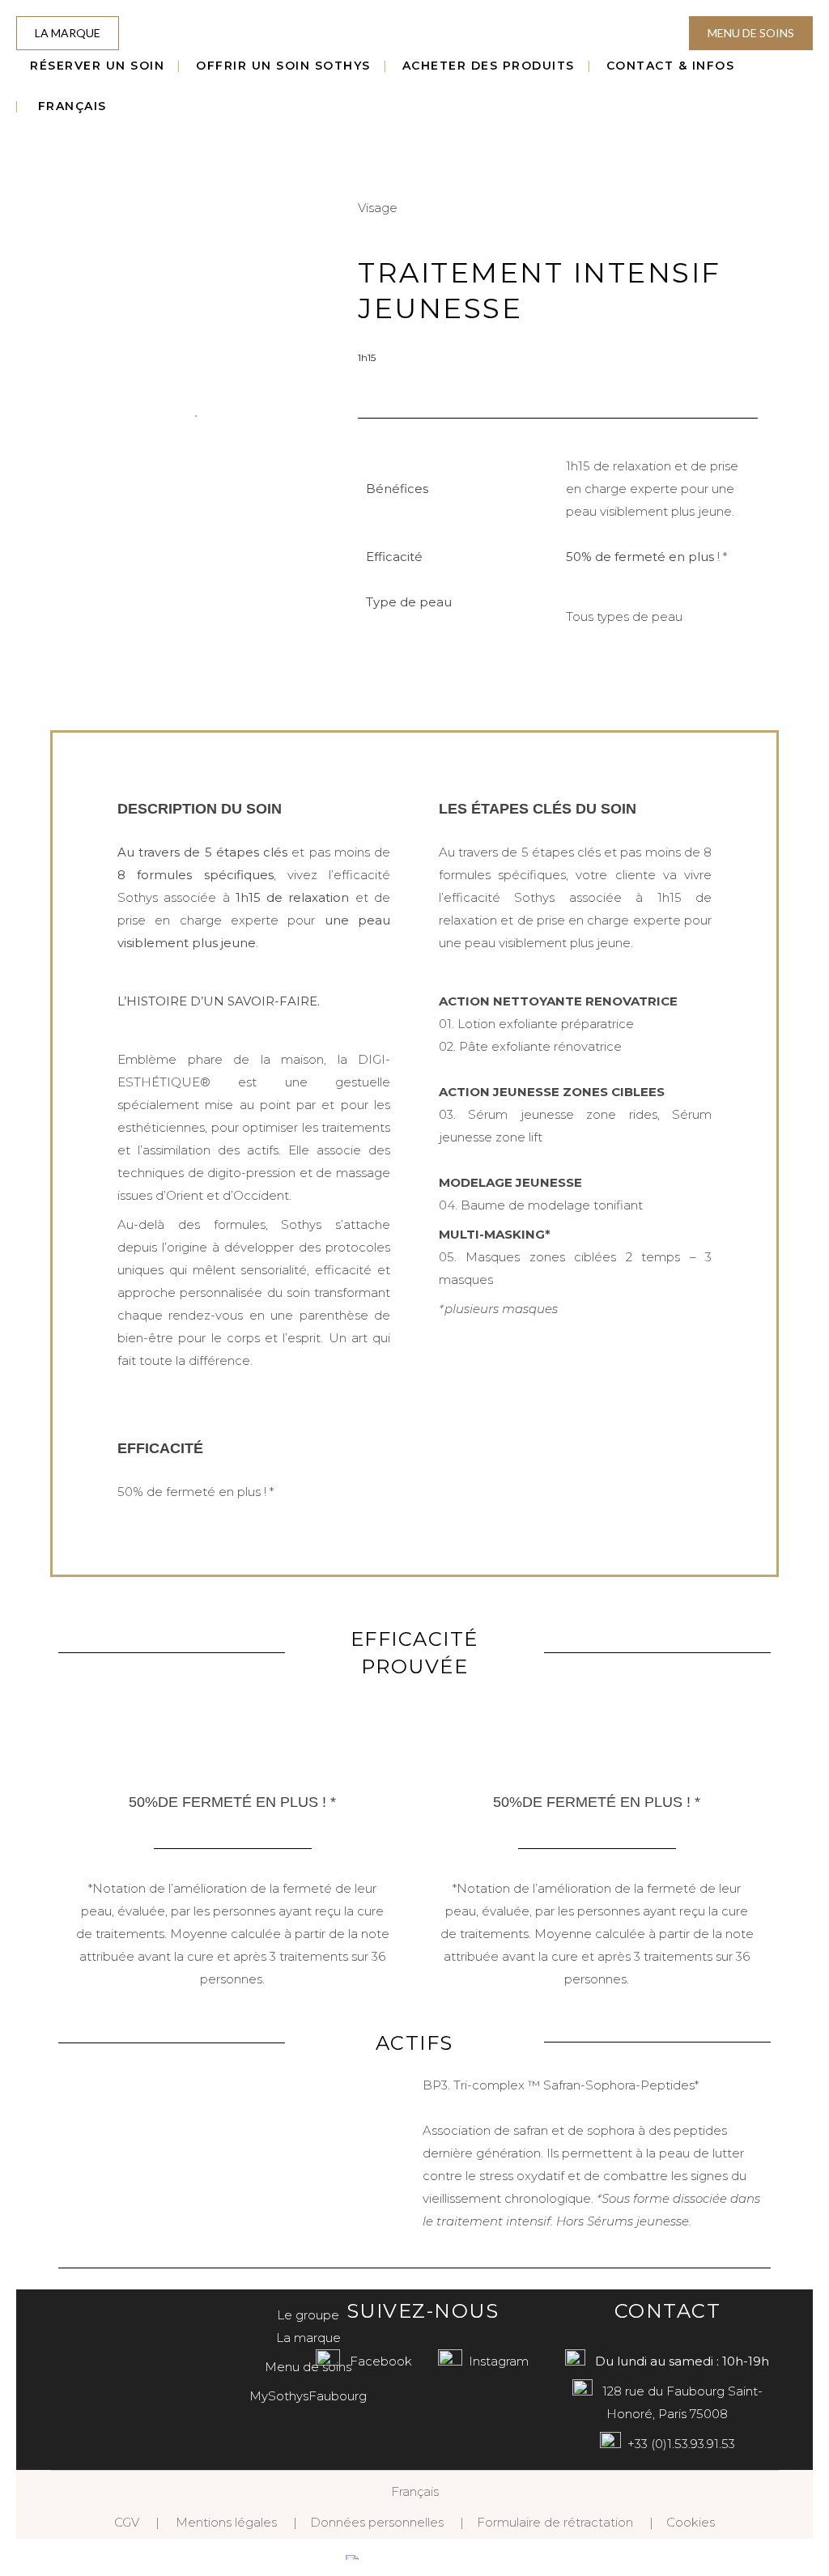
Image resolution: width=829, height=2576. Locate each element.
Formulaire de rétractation (555, 2522)
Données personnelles (377, 2522)
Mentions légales (226, 2522)
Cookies (691, 2522)
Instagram (499, 2361)
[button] (74, 415)
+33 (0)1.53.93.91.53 (681, 2444)
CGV (127, 2522)
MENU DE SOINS (751, 33)
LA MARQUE (68, 33)
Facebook (381, 2361)
